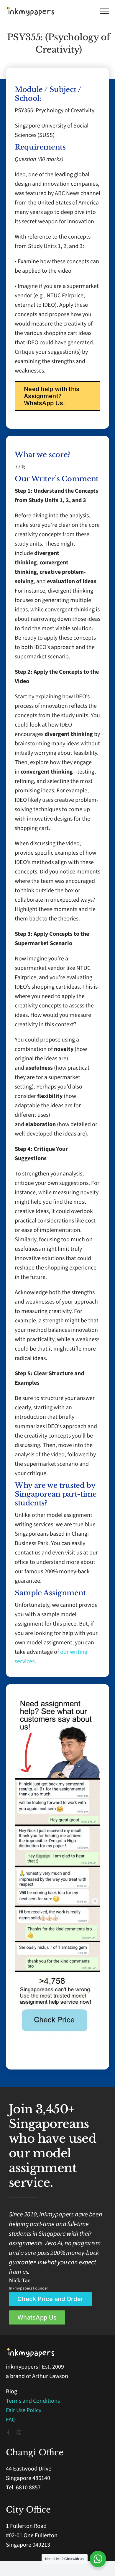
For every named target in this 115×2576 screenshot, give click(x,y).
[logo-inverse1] (31, 2350)
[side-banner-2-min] (57, 1781)
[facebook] (8, 2433)
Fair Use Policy (24, 2410)
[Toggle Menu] (105, 11)
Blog (11, 2391)
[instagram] (19, 2433)
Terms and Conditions (33, 2401)
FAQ (11, 2420)
